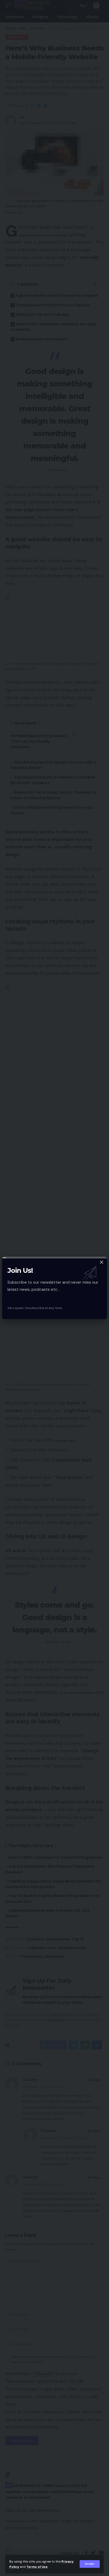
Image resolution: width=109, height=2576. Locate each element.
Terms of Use (37, 2567)
